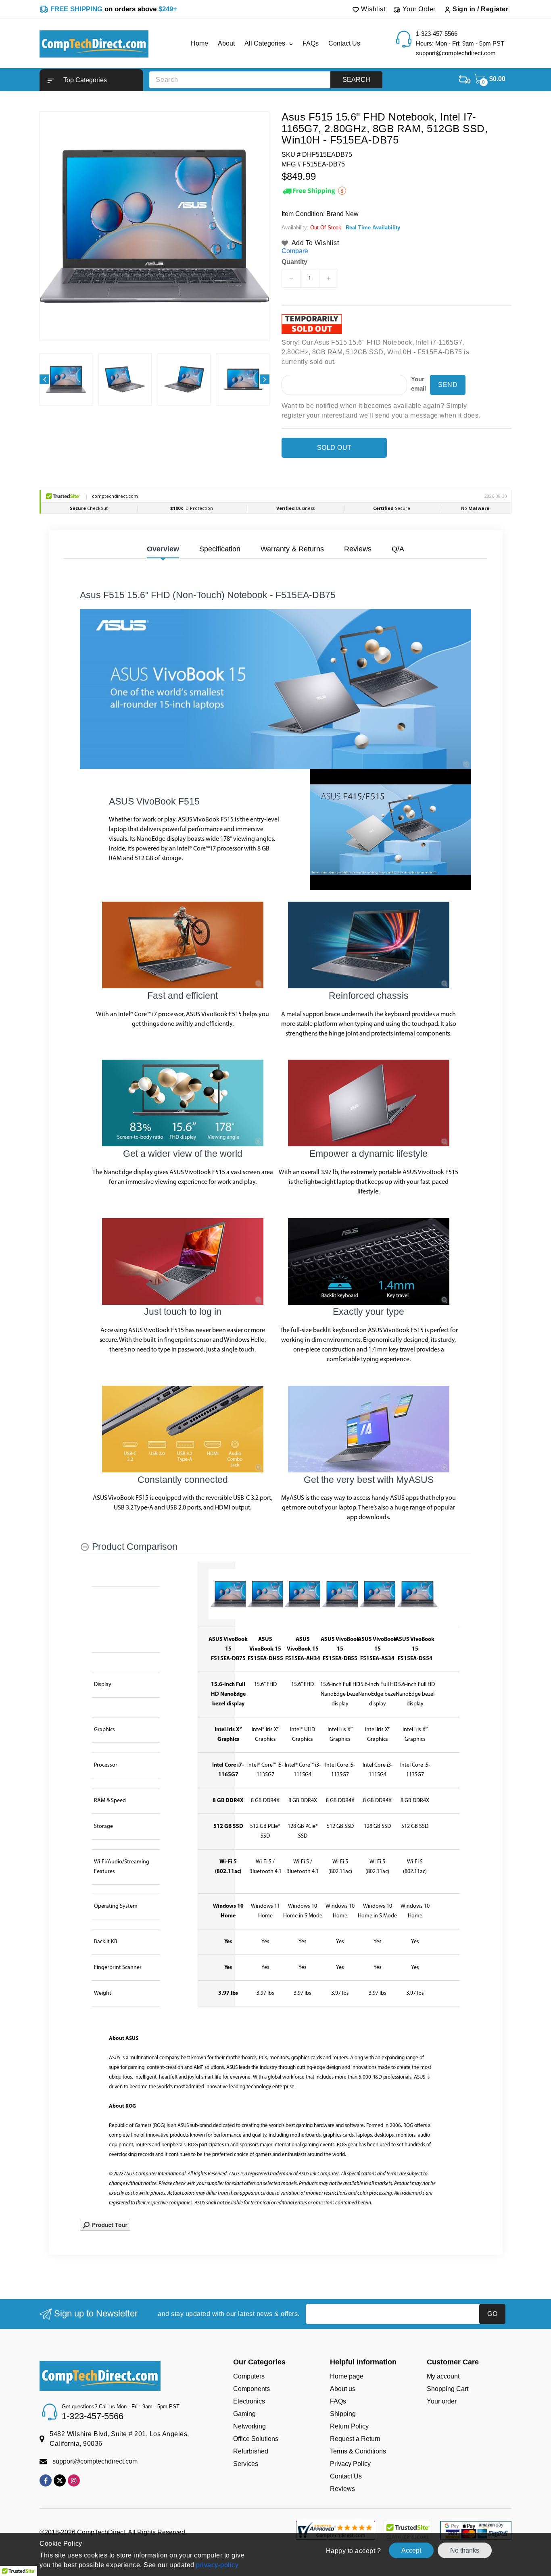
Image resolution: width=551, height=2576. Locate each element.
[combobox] (306, 1314)
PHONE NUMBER (308, 1296)
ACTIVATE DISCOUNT (350, 1373)
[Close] (415, 1193)
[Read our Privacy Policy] (407, 1353)
